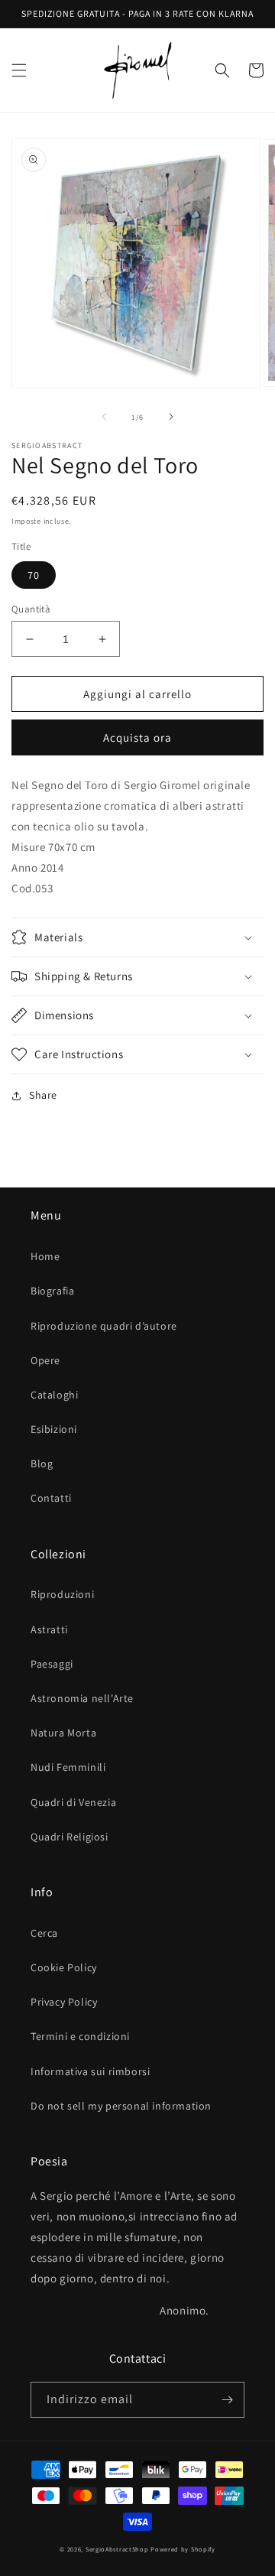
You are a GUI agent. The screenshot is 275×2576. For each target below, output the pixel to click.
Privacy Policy (64, 2002)
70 (34, 575)
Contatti (51, 1498)
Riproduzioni (62, 1594)
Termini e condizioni (80, 2036)
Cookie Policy (64, 1967)
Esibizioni (54, 1429)
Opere (45, 1360)
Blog (42, 1463)
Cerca (44, 1933)
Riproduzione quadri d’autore (104, 1326)
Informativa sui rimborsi (90, 2071)
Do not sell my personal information (121, 2106)
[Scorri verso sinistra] (104, 417)
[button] (19, 70)
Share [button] (43, 1095)
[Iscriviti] (227, 2400)
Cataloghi (54, 1395)
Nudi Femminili (68, 1767)
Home (45, 1256)
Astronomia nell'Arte (82, 1698)
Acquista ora (137, 737)
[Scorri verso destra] (171, 417)
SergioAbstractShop (117, 2549)
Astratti (49, 1629)
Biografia (52, 1291)
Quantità (31, 609)
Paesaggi (52, 1664)
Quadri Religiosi (70, 1837)
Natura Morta (63, 1733)
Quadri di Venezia (73, 1802)
